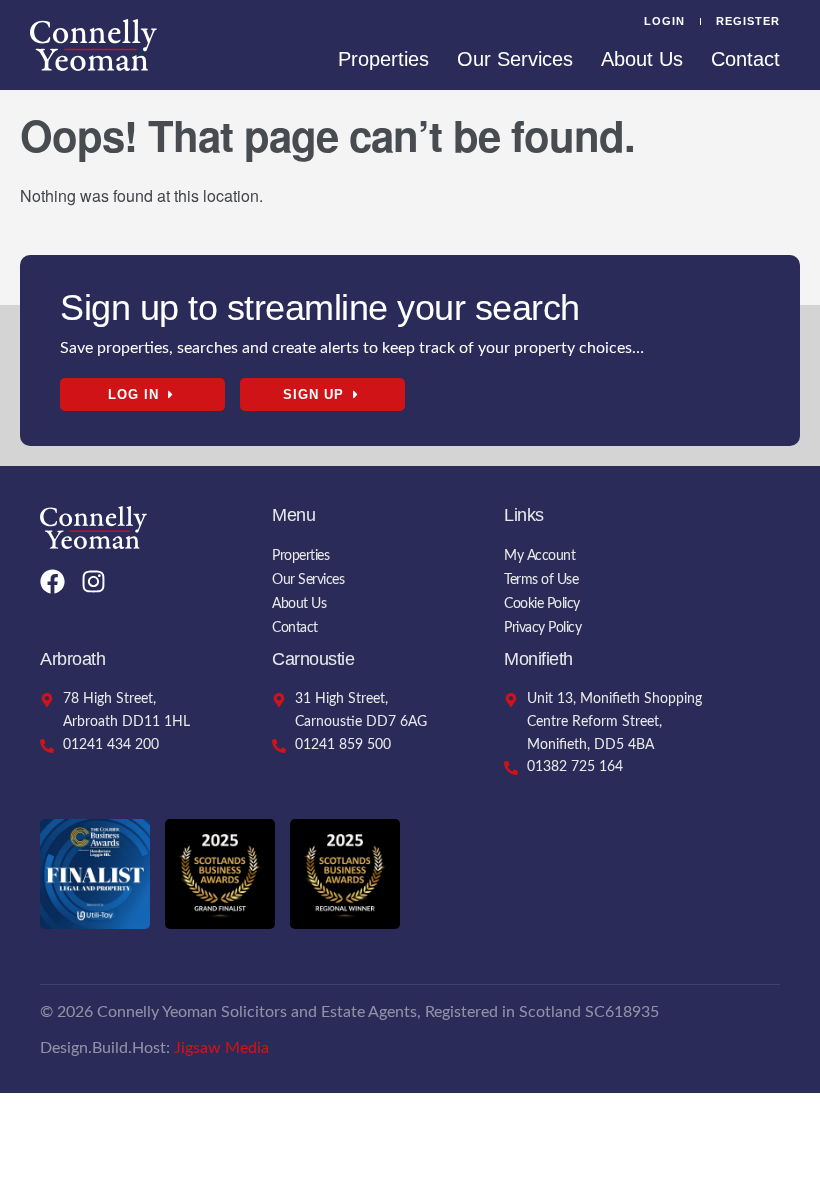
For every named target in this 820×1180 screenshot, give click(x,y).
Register (748, 21)
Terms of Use (541, 580)
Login (664, 21)
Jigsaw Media (221, 1048)
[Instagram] (93, 581)
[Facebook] (52, 581)
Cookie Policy (542, 604)
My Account (539, 556)
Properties (383, 59)
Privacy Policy (542, 628)
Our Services (515, 59)
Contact (745, 59)
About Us (642, 59)
